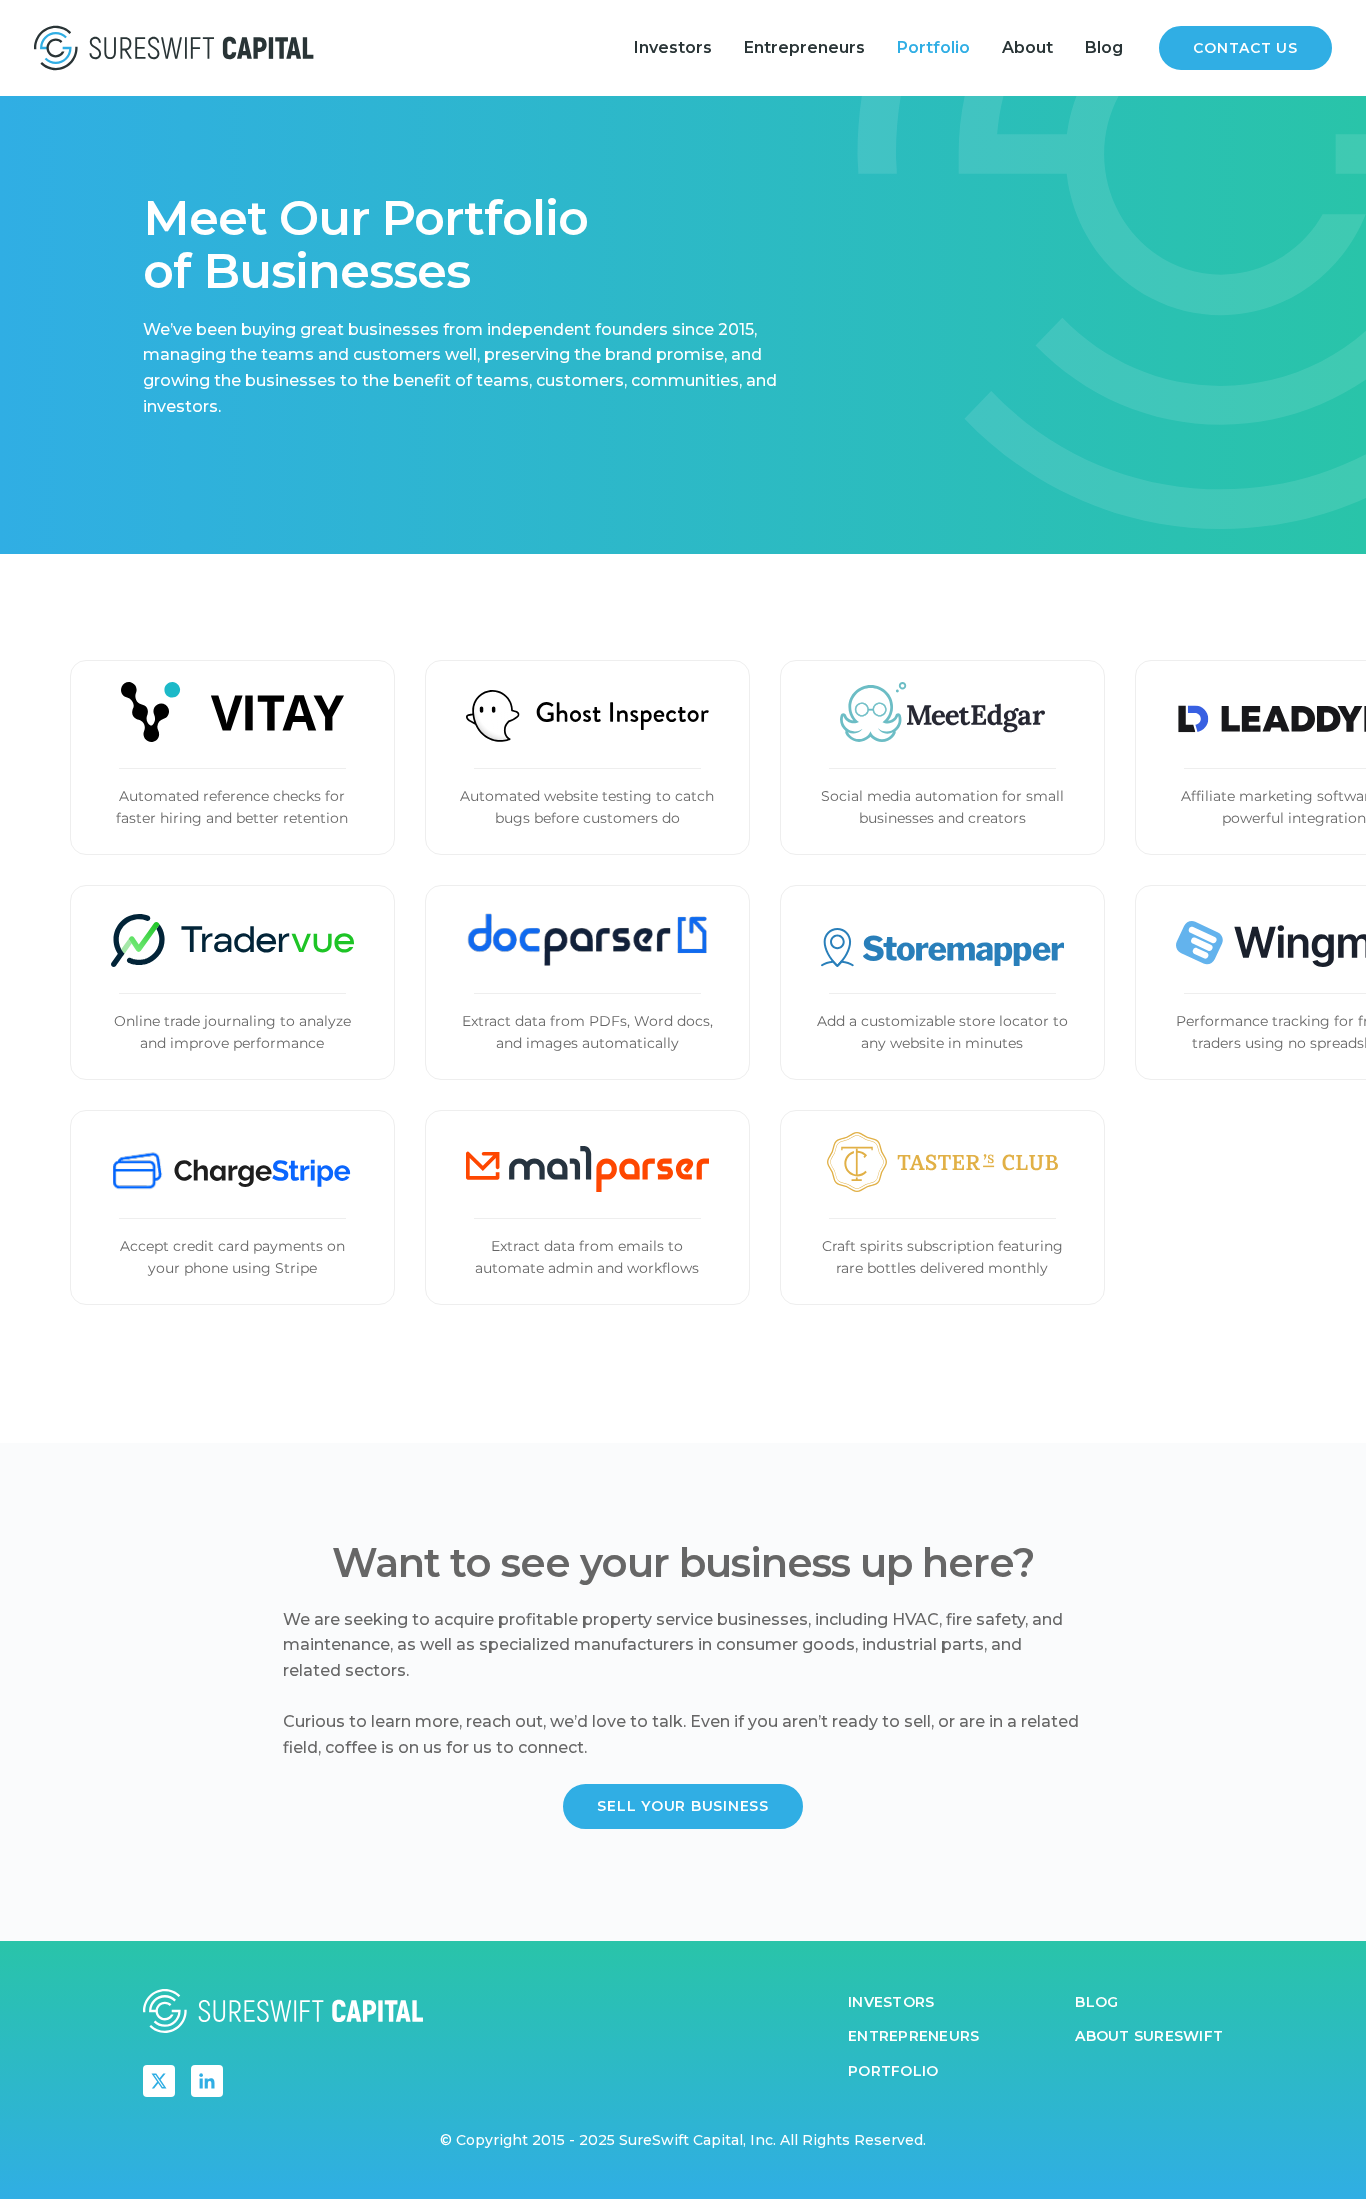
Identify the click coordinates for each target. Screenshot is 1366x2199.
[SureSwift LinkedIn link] (207, 2081)
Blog (1104, 47)
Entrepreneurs (804, 47)
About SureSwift (1149, 2036)
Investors (673, 47)
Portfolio (933, 47)
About (1027, 47)
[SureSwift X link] (159, 2081)
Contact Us (1245, 48)
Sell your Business (683, 1806)
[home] (174, 47)
